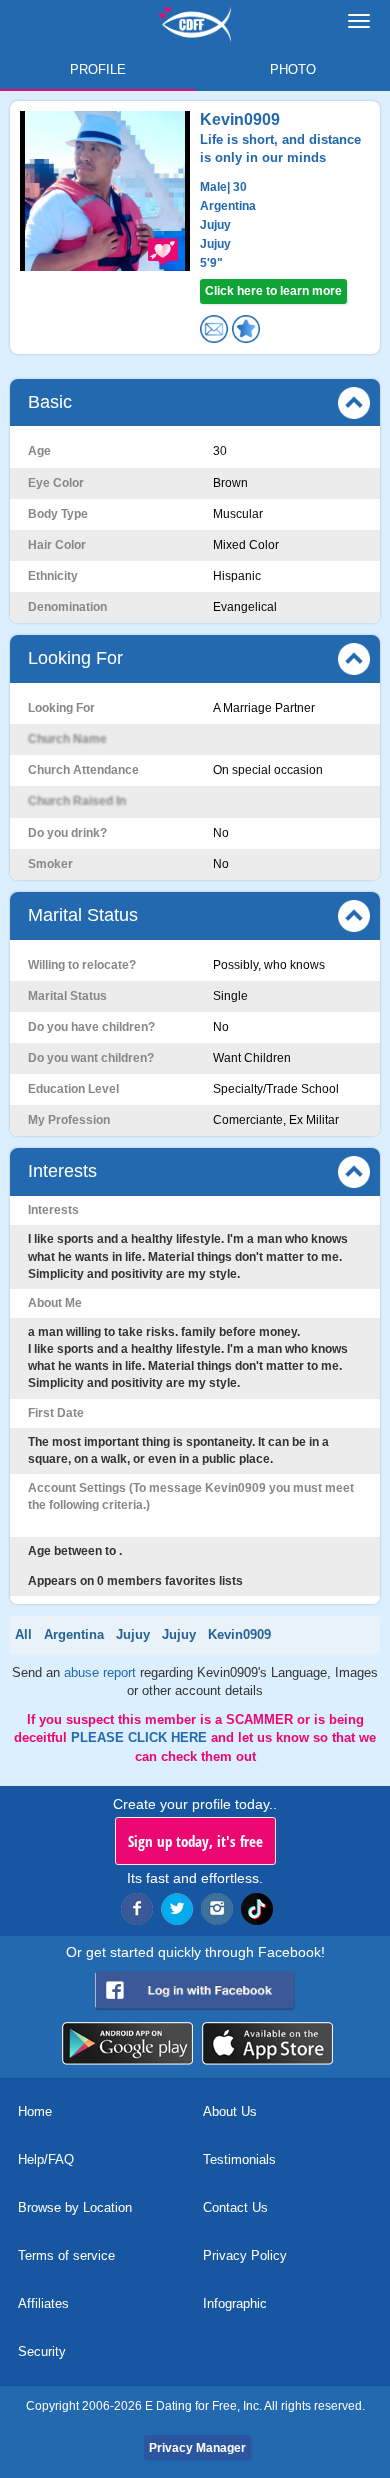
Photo (293, 69)
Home (35, 2111)
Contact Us (235, 2207)
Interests (62, 1171)
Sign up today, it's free (195, 1841)
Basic (50, 402)
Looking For (75, 658)
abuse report (102, 1672)
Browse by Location (75, 2207)
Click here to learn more (273, 291)
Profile (98, 69)
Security (42, 2351)
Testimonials (239, 2159)
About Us (230, 2111)
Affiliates (43, 2303)
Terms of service (66, 2255)
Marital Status (83, 915)
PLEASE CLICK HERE (141, 1737)
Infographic (235, 2303)
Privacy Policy (245, 2255)
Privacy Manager (197, 2448)
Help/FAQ (46, 2159)
